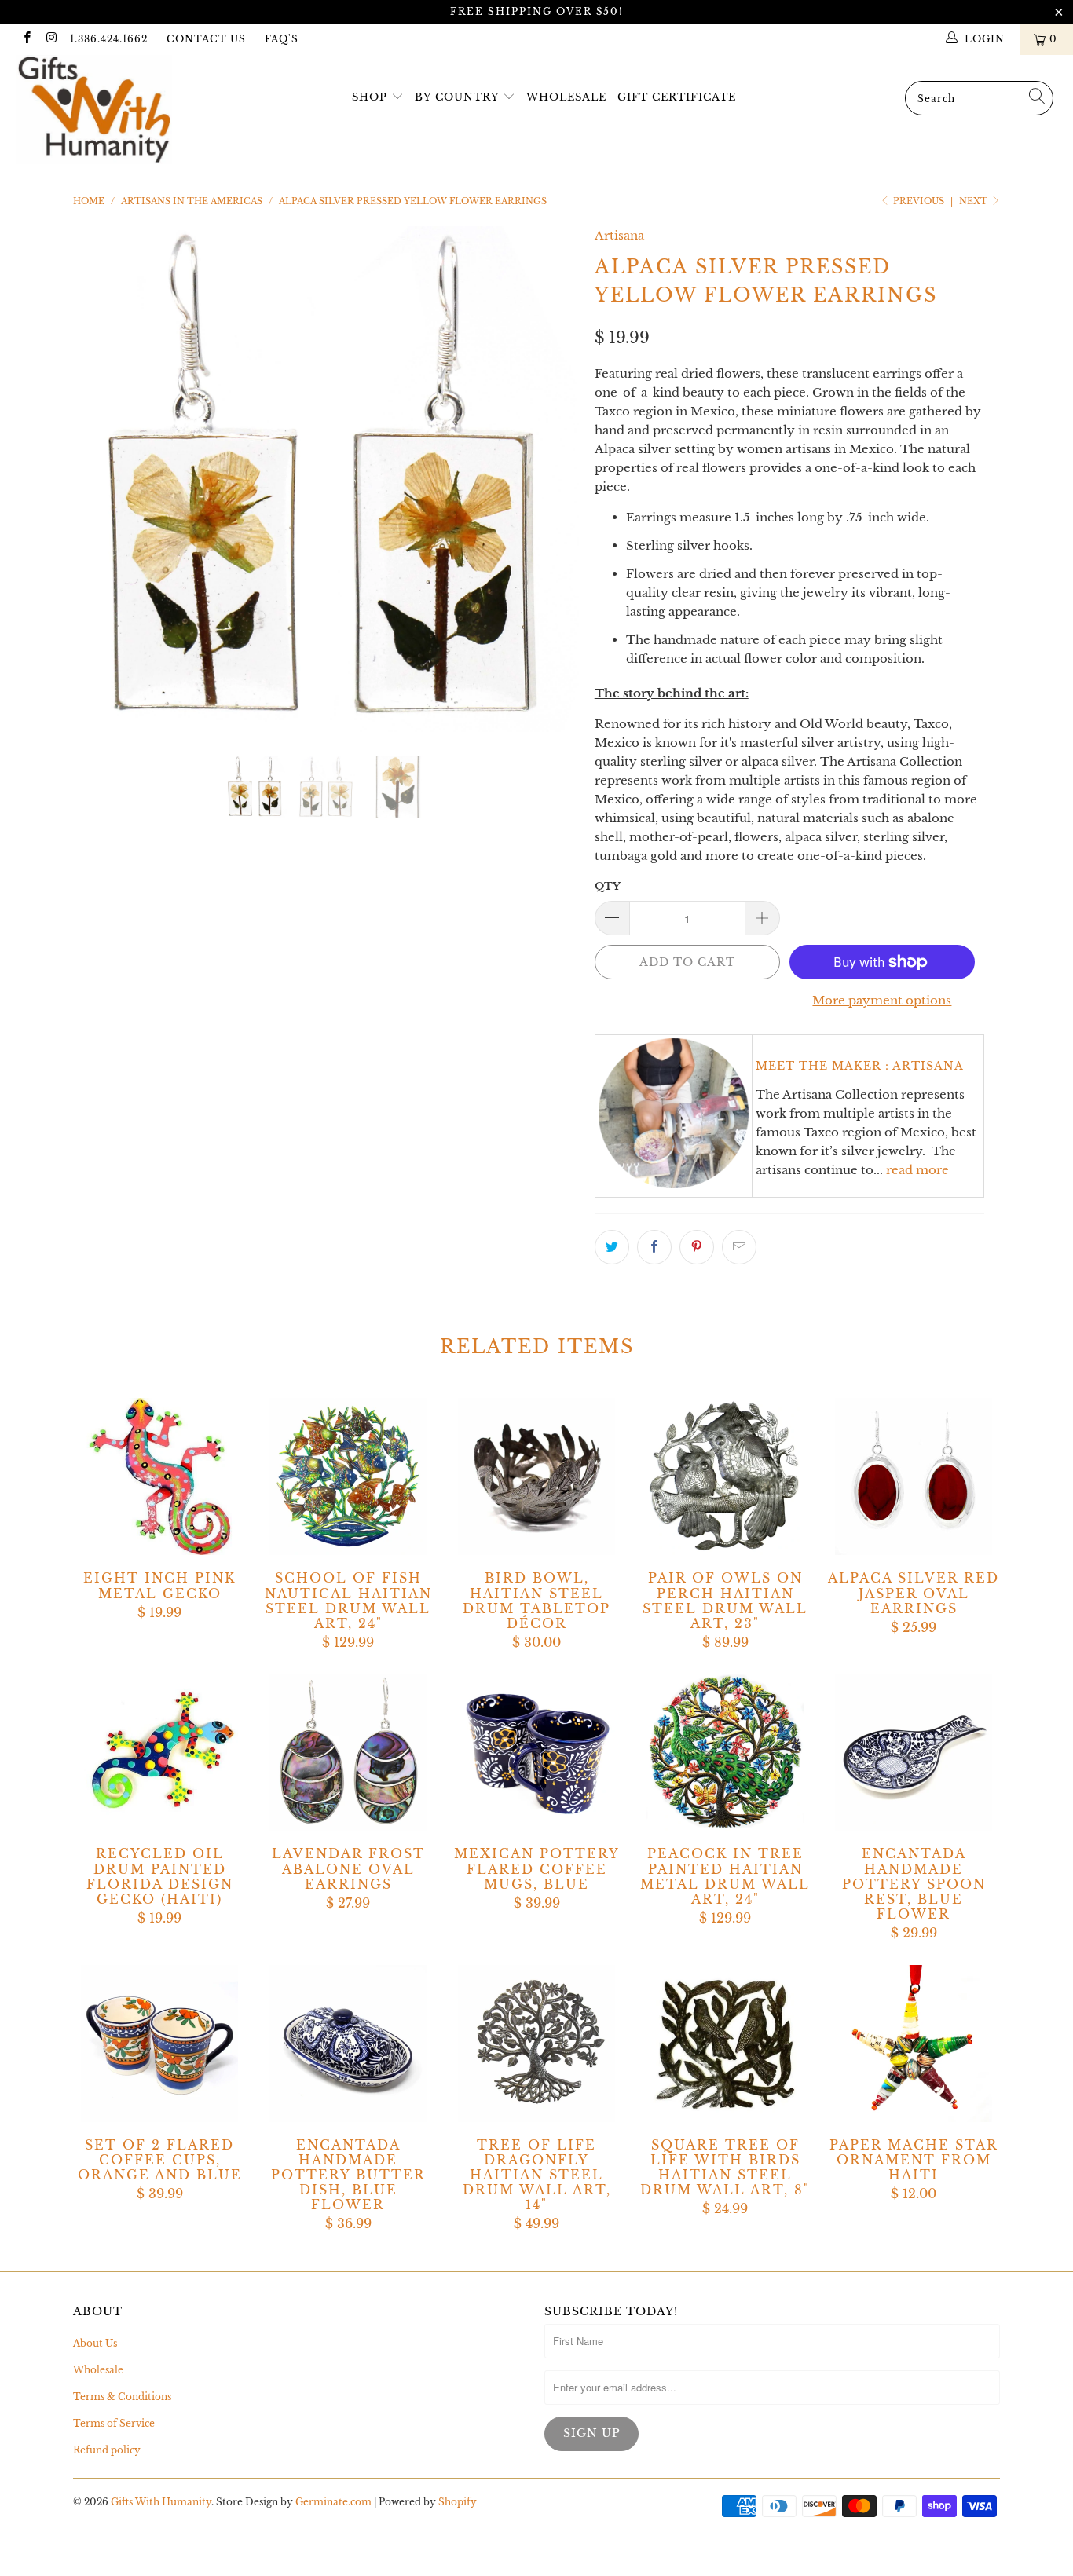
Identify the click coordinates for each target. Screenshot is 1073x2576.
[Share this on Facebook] (654, 1247)
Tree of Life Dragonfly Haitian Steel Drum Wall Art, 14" (536, 2044)
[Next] (552, 479)
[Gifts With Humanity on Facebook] (26, 39)
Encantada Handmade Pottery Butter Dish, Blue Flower (348, 2044)
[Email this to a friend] (739, 1247)
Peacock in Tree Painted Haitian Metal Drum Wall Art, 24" (725, 1752)
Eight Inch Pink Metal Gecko (159, 1476)
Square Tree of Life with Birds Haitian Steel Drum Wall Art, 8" (725, 2044)
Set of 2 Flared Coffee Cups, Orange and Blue (159, 2044)
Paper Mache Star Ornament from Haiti (914, 2044)
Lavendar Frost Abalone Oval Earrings (348, 1752)
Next (974, 201)
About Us (95, 2343)
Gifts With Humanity (161, 2502)
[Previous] (100, 479)
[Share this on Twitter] (612, 1247)
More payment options (882, 1000)
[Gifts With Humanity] (94, 112)
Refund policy (107, 2450)
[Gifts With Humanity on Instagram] (51, 39)
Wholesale (566, 97)
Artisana (619, 235)
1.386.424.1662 (109, 39)
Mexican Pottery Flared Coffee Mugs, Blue (536, 1752)
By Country (457, 97)
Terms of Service (114, 2423)
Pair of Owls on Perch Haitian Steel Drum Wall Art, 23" (725, 1476)
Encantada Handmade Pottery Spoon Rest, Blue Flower (914, 1752)
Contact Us (206, 39)
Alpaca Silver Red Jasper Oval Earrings (914, 1476)
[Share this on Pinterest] (697, 1247)
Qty (608, 886)
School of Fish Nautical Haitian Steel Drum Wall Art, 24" (348, 1476)
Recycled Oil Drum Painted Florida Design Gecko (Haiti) (159, 1752)
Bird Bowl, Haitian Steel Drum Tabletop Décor (536, 1476)
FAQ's (282, 39)
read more (917, 1170)
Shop (370, 97)
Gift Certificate (677, 97)
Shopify (458, 2502)
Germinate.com (333, 2502)
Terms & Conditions (122, 2397)
